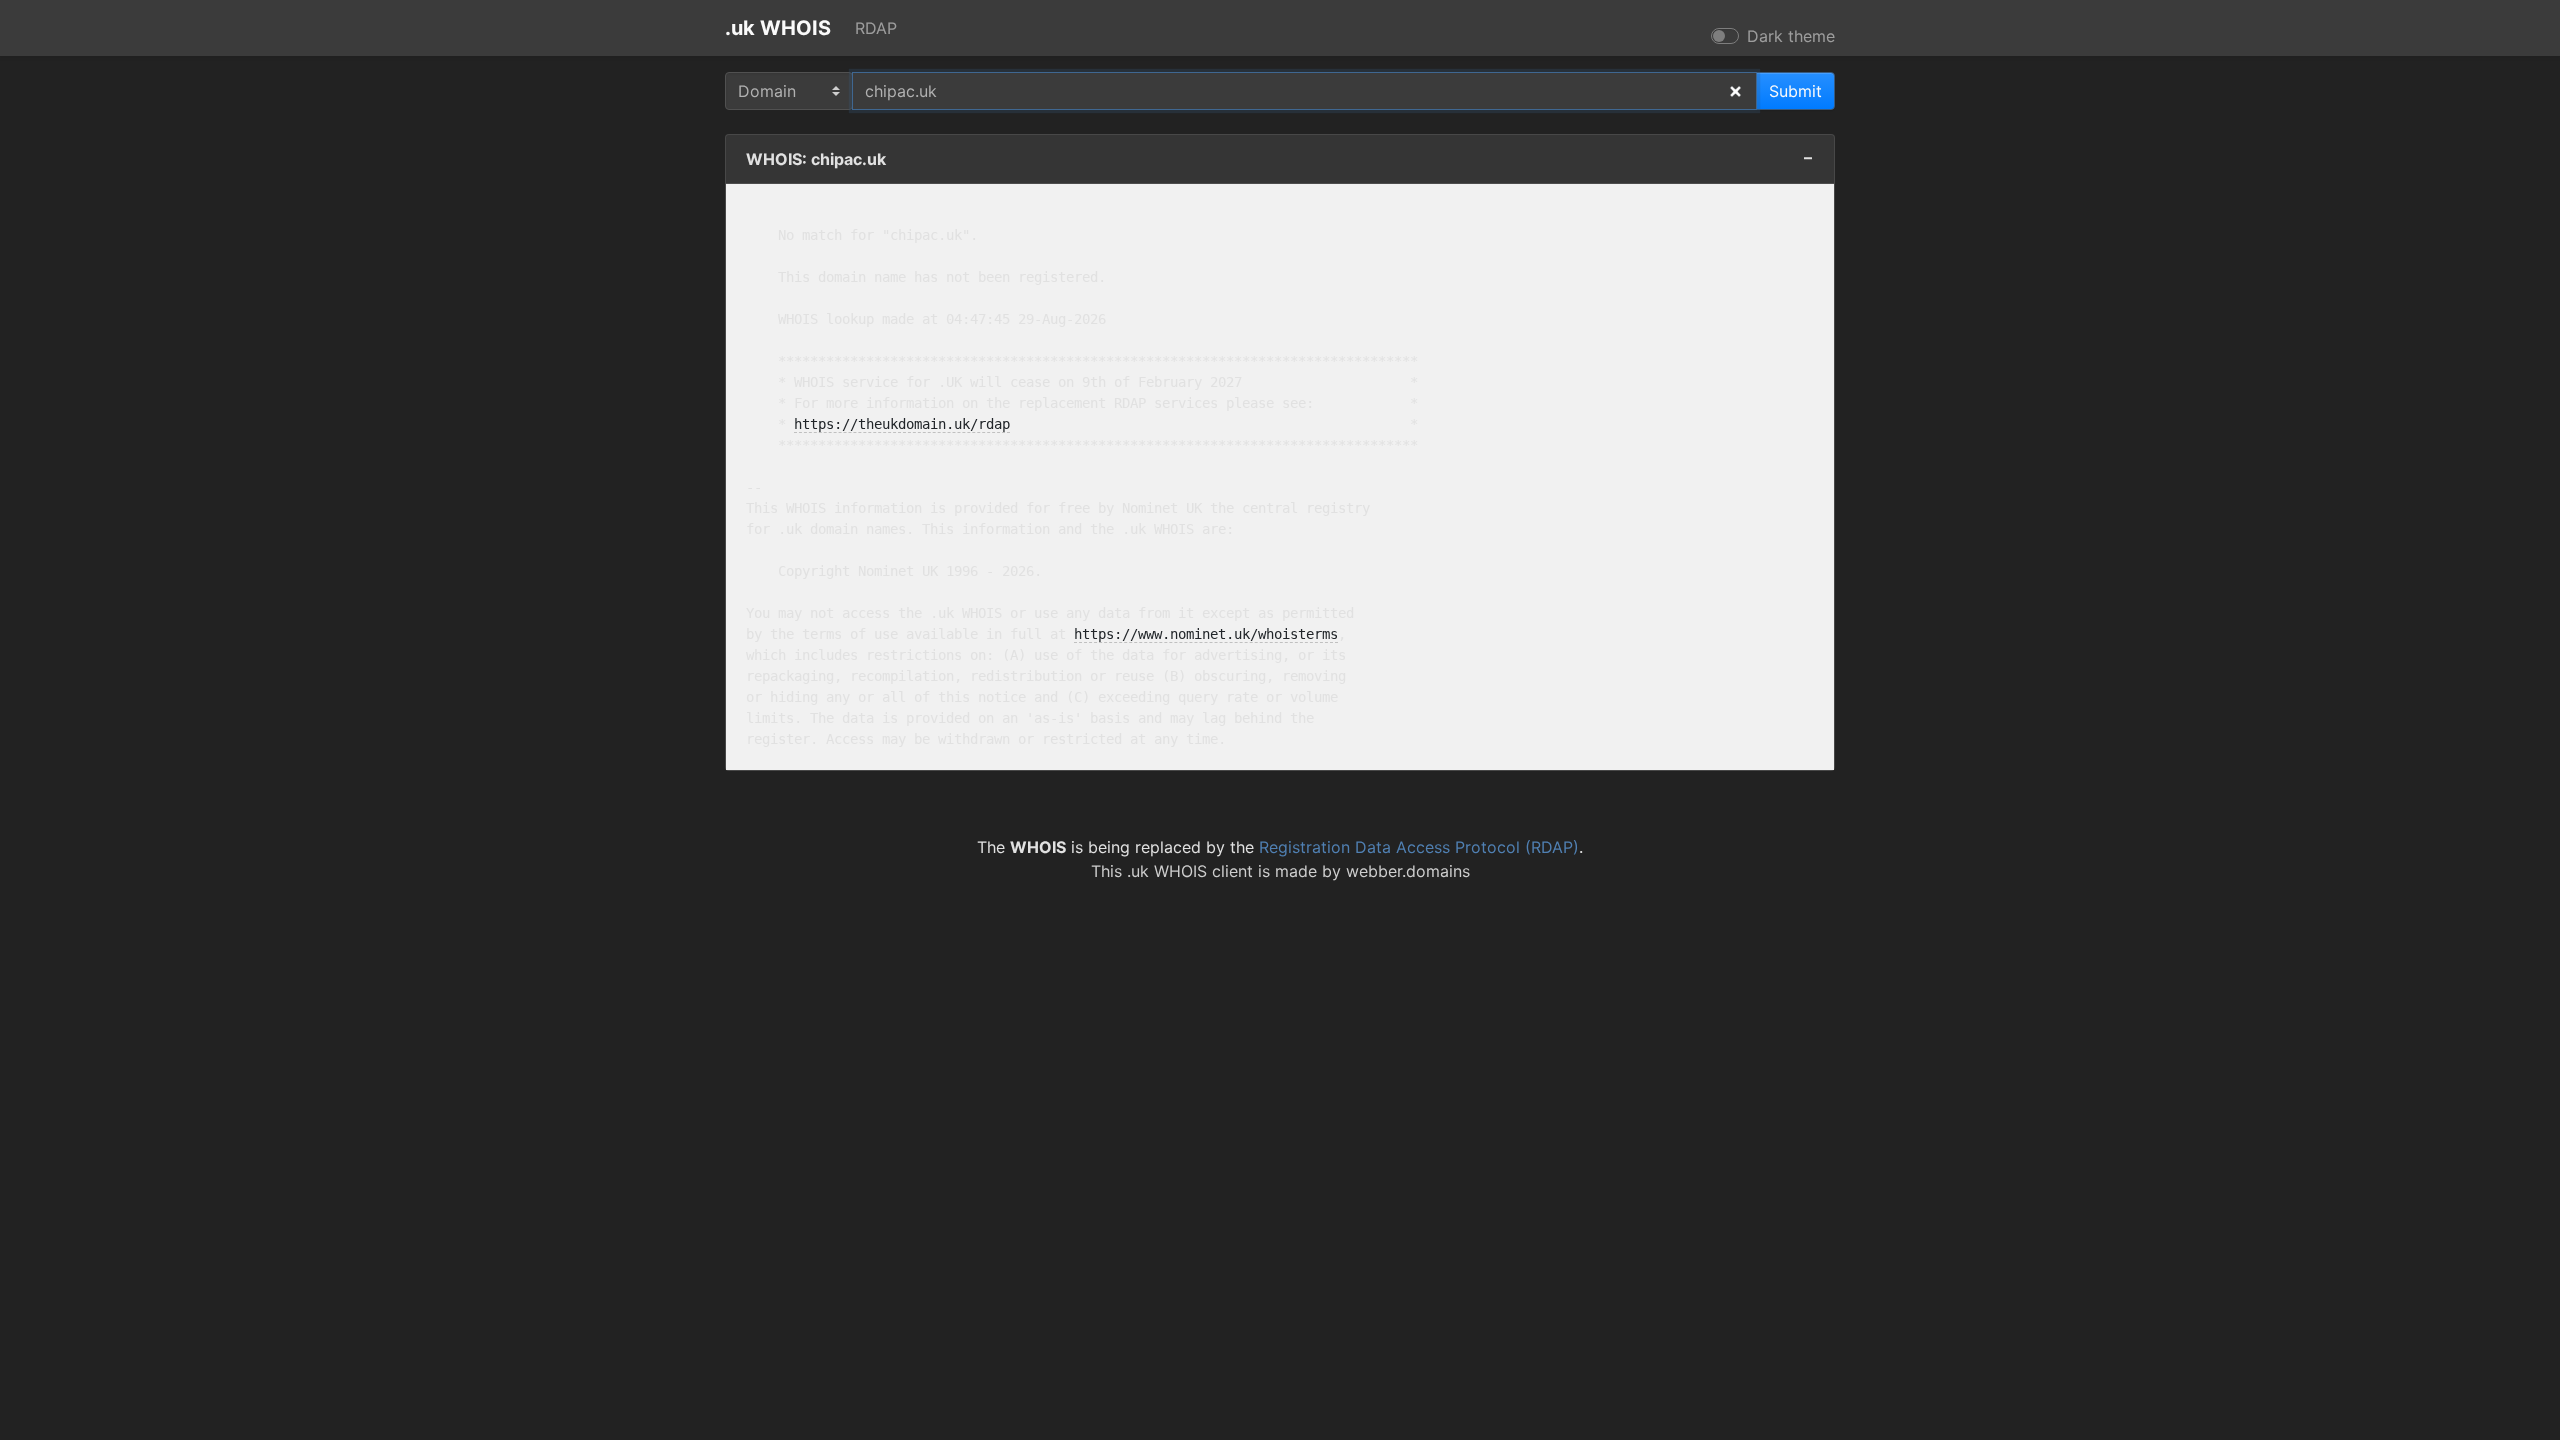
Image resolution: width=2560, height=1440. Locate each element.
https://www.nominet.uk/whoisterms (1206, 634)
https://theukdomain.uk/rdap (902, 424)
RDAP (876, 28)
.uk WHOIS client (1190, 871)
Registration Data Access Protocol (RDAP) (1419, 847)
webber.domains (1408, 871)
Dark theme (1791, 36)
